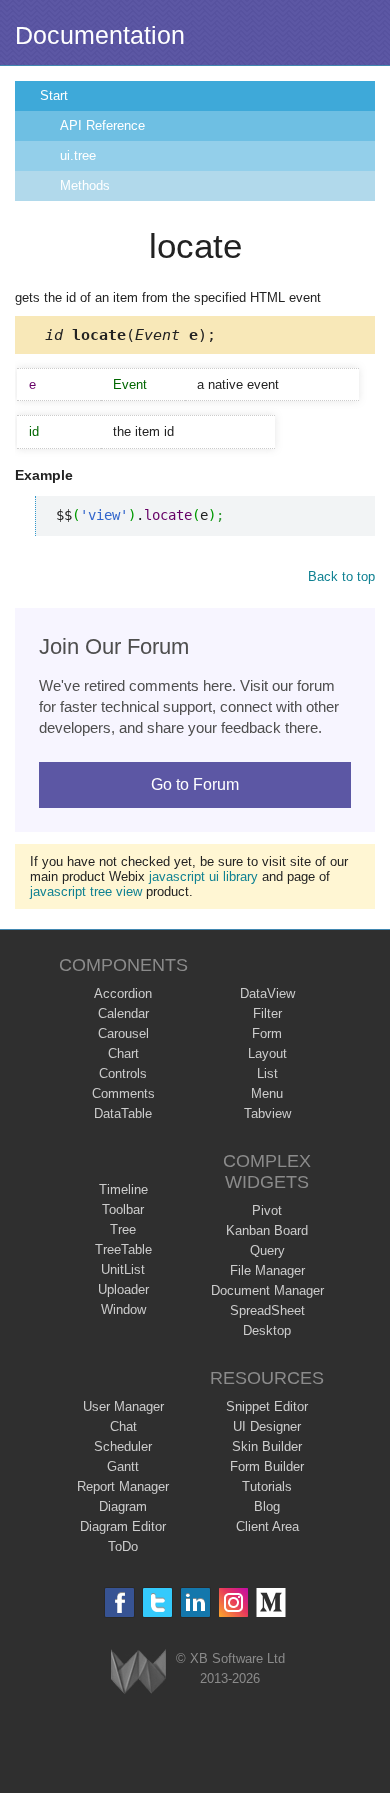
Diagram (123, 1506)
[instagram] (233, 1602)
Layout (267, 1053)
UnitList (123, 1269)
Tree (123, 1229)
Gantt (123, 1466)
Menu (267, 1093)
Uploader (123, 1289)
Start (54, 95)
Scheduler (123, 1446)
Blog (267, 1506)
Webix (138, 1671)
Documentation (100, 35)
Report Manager (123, 1486)
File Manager (267, 1270)
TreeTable (123, 1249)
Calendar (123, 1013)
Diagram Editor (123, 1526)
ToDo (123, 1546)
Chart (123, 1053)
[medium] (271, 1602)
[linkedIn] (195, 1602)
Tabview (267, 1113)
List (267, 1073)
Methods (85, 185)
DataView (267, 993)
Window (123, 1309)
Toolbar (123, 1209)
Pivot (267, 1210)
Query (267, 1250)
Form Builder (267, 1466)
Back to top (341, 576)
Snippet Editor (267, 1406)
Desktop (267, 1330)
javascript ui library (203, 876)
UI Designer (267, 1426)
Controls (123, 1073)
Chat (123, 1426)
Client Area (267, 1526)
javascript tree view (86, 891)
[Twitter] (157, 1602)
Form (267, 1033)
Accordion (123, 993)
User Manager (123, 1406)
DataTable (123, 1113)
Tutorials (267, 1486)
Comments (123, 1093)
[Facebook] (119, 1602)
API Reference (102, 125)
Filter (267, 1013)
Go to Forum (195, 784)
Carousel (123, 1033)
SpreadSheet (267, 1310)
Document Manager (267, 1290)
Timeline (123, 1189)
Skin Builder (267, 1446)
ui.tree (78, 155)
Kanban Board (267, 1230)
